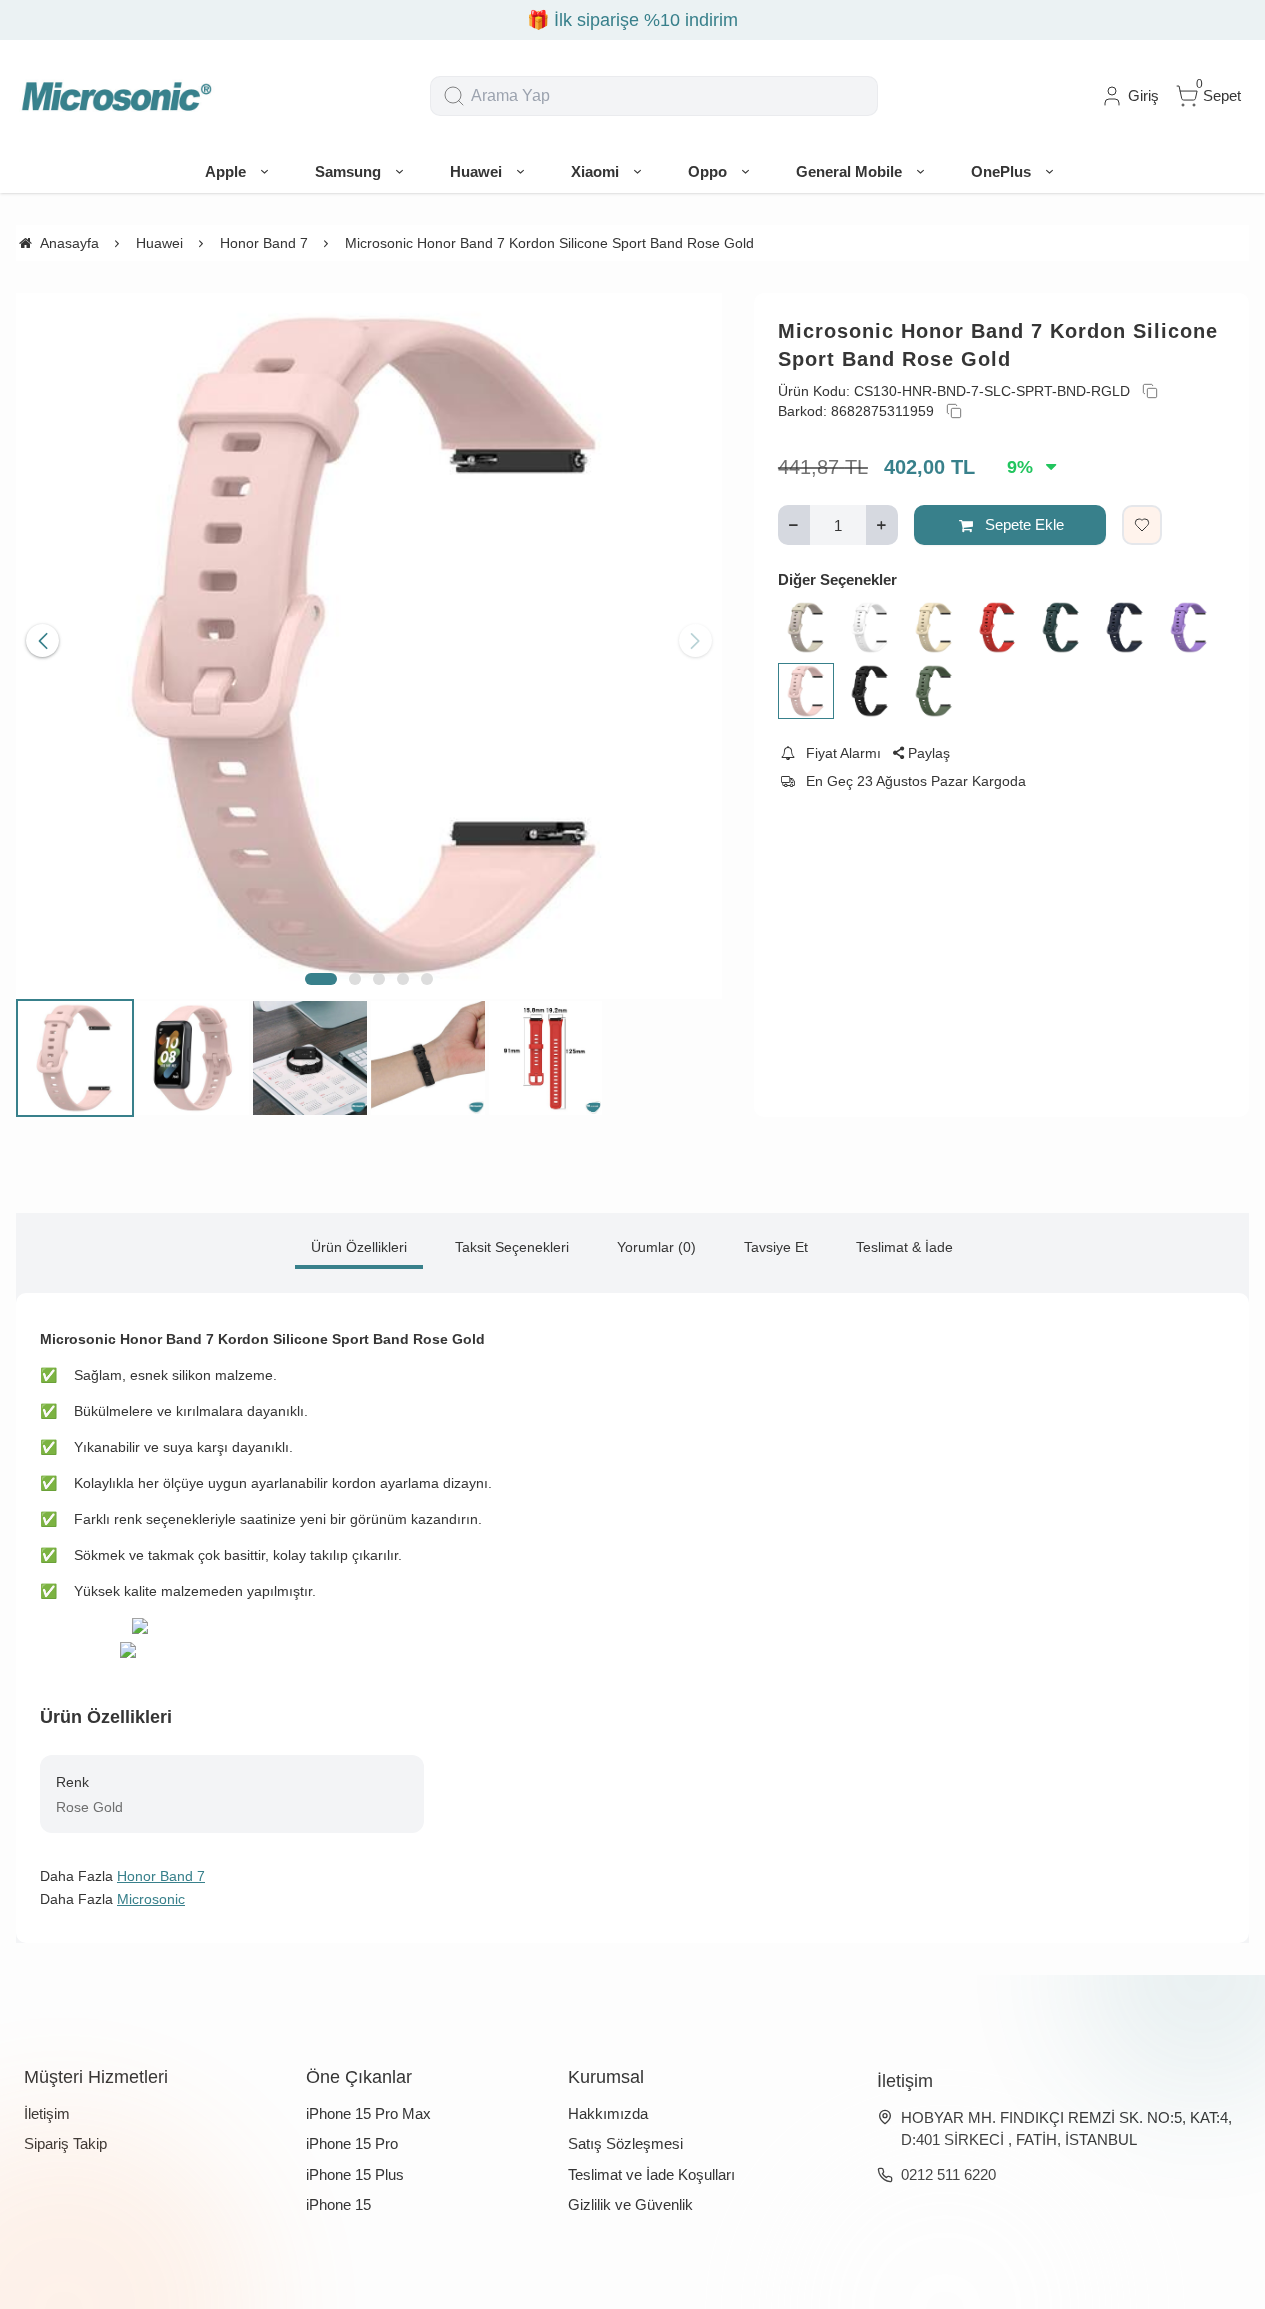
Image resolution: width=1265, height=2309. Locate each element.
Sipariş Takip (65, 2143)
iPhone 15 (338, 2204)
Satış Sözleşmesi (625, 2143)
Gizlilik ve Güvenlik (630, 2204)
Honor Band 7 (161, 1876)
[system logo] (116, 96)
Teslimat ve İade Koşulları (651, 2174)
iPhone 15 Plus (355, 2174)
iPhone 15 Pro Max (368, 2113)
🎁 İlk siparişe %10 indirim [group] (632, 20)
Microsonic (151, 1899)
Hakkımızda (608, 2113)
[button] (321, 979)
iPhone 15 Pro (352, 2143)
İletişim (47, 2113)
